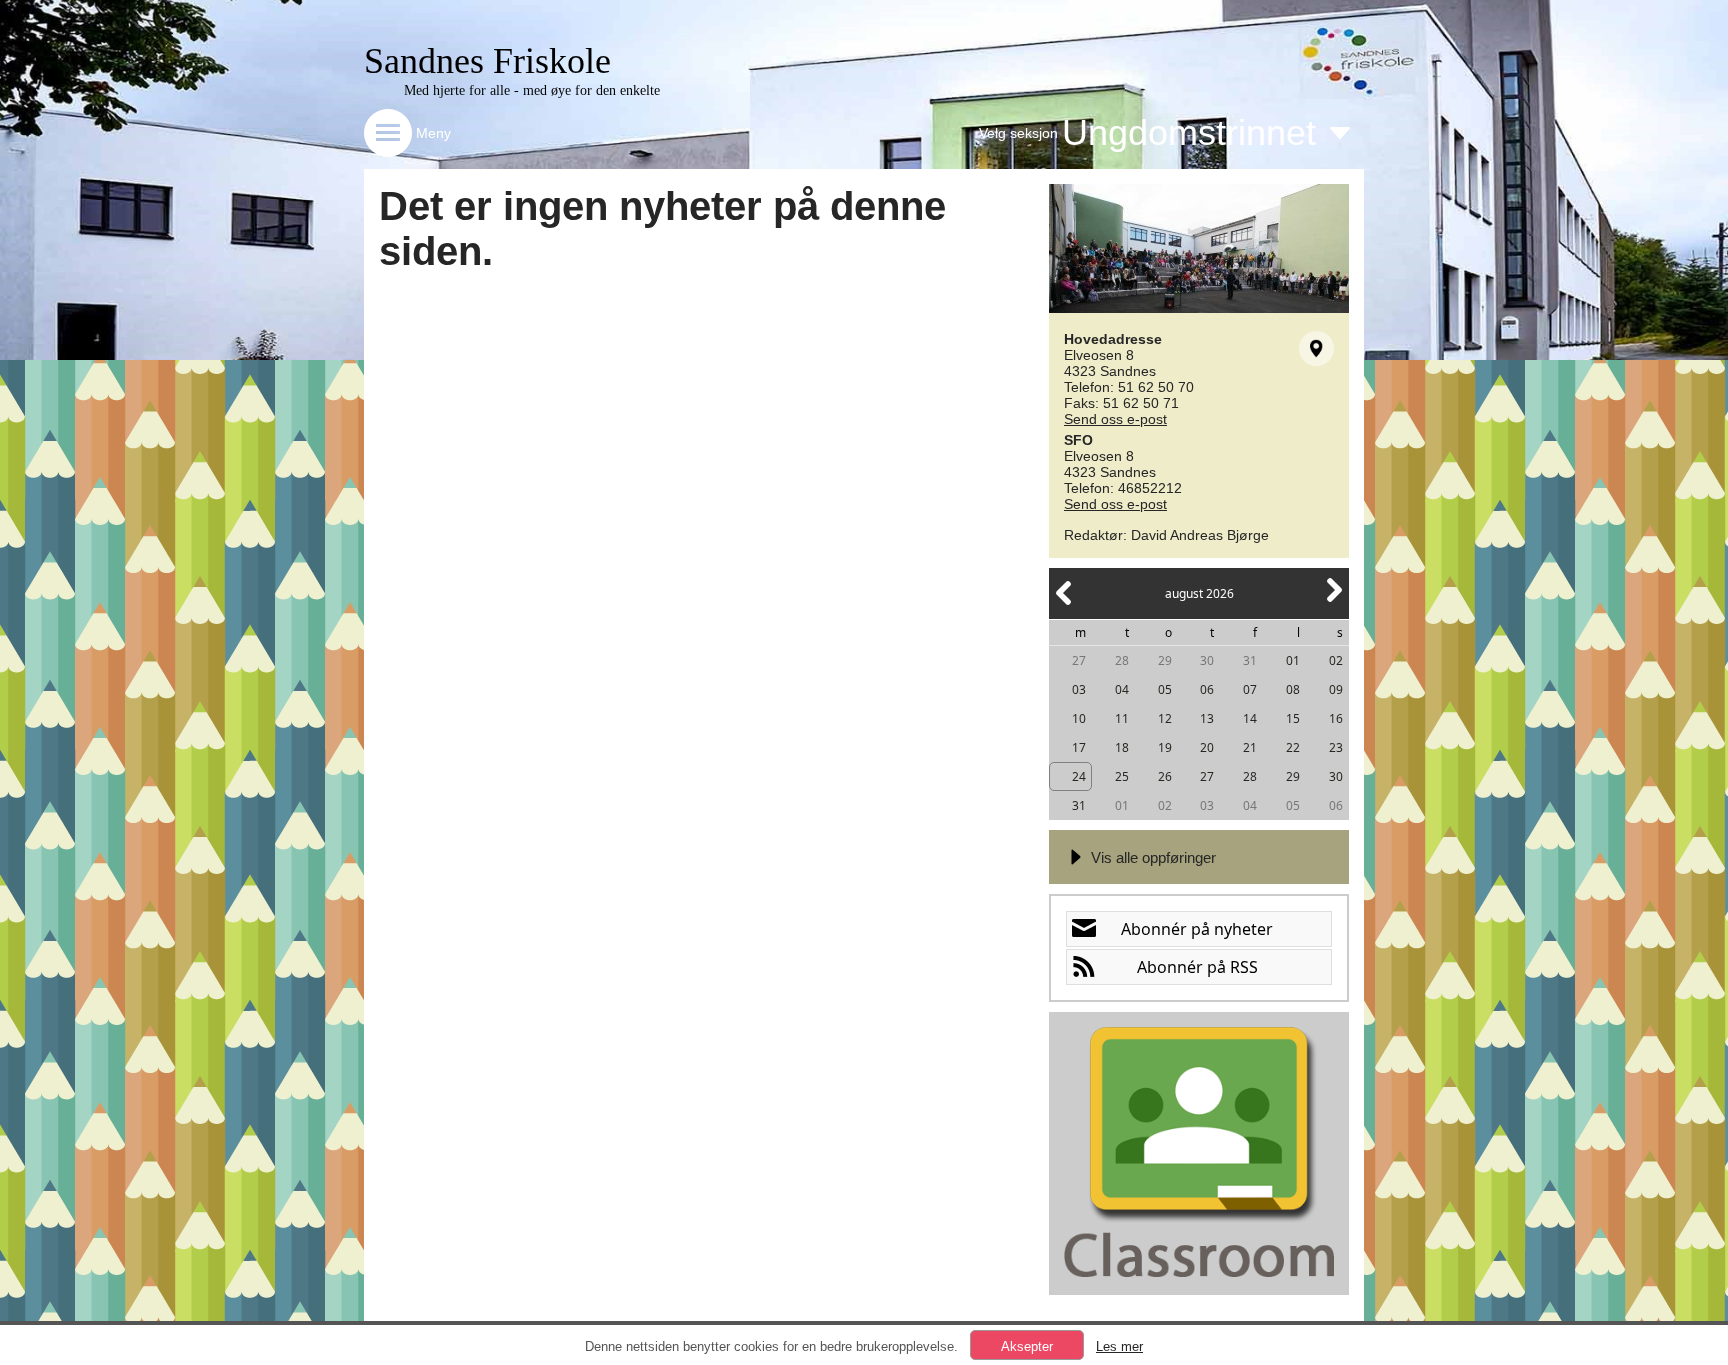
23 (1336, 747)
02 (1336, 660)
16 (1336, 718)
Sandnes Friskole (487, 61)
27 (1079, 660)
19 (1165, 747)
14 (1250, 718)
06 (1207, 689)
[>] (1333, 601)
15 (1293, 718)
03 (1079, 689)
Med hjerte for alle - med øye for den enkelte (532, 90)
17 (1079, 747)
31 (1250, 660)
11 (1122, 718)
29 (1165, 660)
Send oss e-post (1115, 419)
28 (1122, 660)
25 (1122, 776)
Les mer (1119, 1346)
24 (1079, 776)
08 (1293, 689)
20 (1207, 747)
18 (1122, 747)
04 (1122, 689)
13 (1207, 718)
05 (1165, 689)
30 (1207, 660)
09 (1336, 689)
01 (1293, 660)
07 (1250, 689)
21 (1250, 747)
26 (1165, 776)
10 (1079, 718)
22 (1293, 747)
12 (1165, 718)
